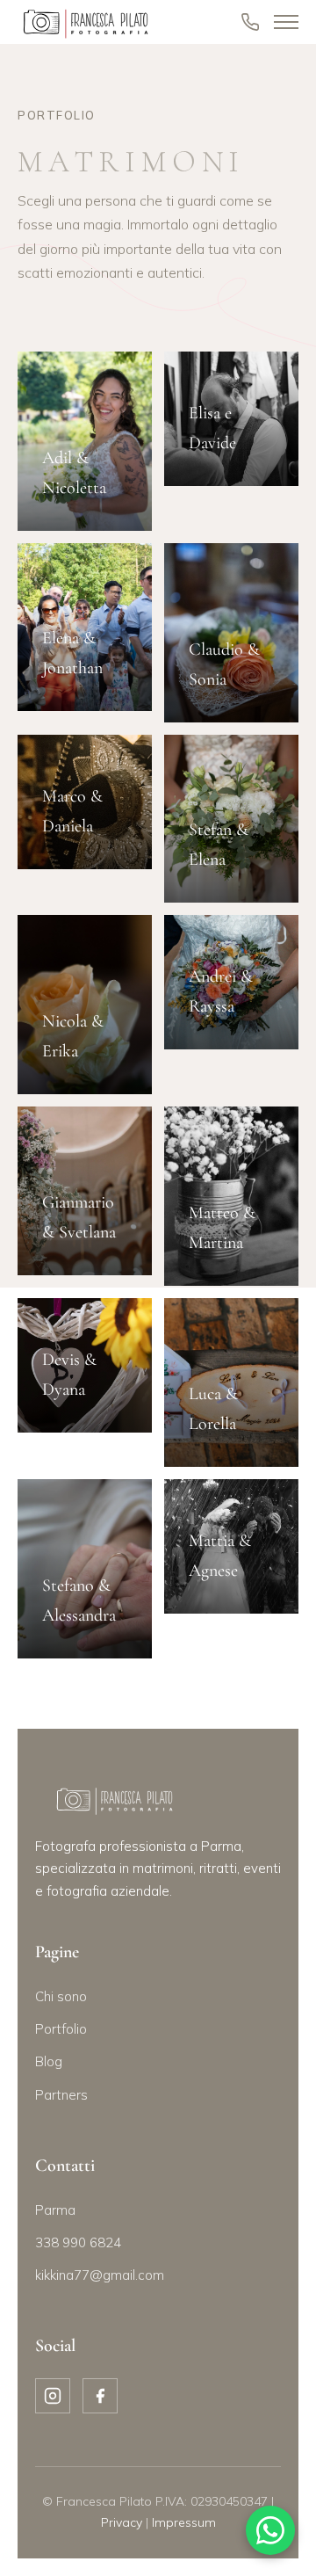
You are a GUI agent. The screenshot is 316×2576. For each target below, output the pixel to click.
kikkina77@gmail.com (100, 2275)
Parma (55, 2210)
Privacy (122, 2522)
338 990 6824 (78, 2242)
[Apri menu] (286, 22)
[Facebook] (100, 2396)
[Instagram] (53, 2396)
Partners (61, 2095)
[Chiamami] (250, 22)
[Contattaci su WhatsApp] (270, 2530)
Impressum (184, 2522)
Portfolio (61, 2029)
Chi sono (61, 1996)
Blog (49, 2061)
